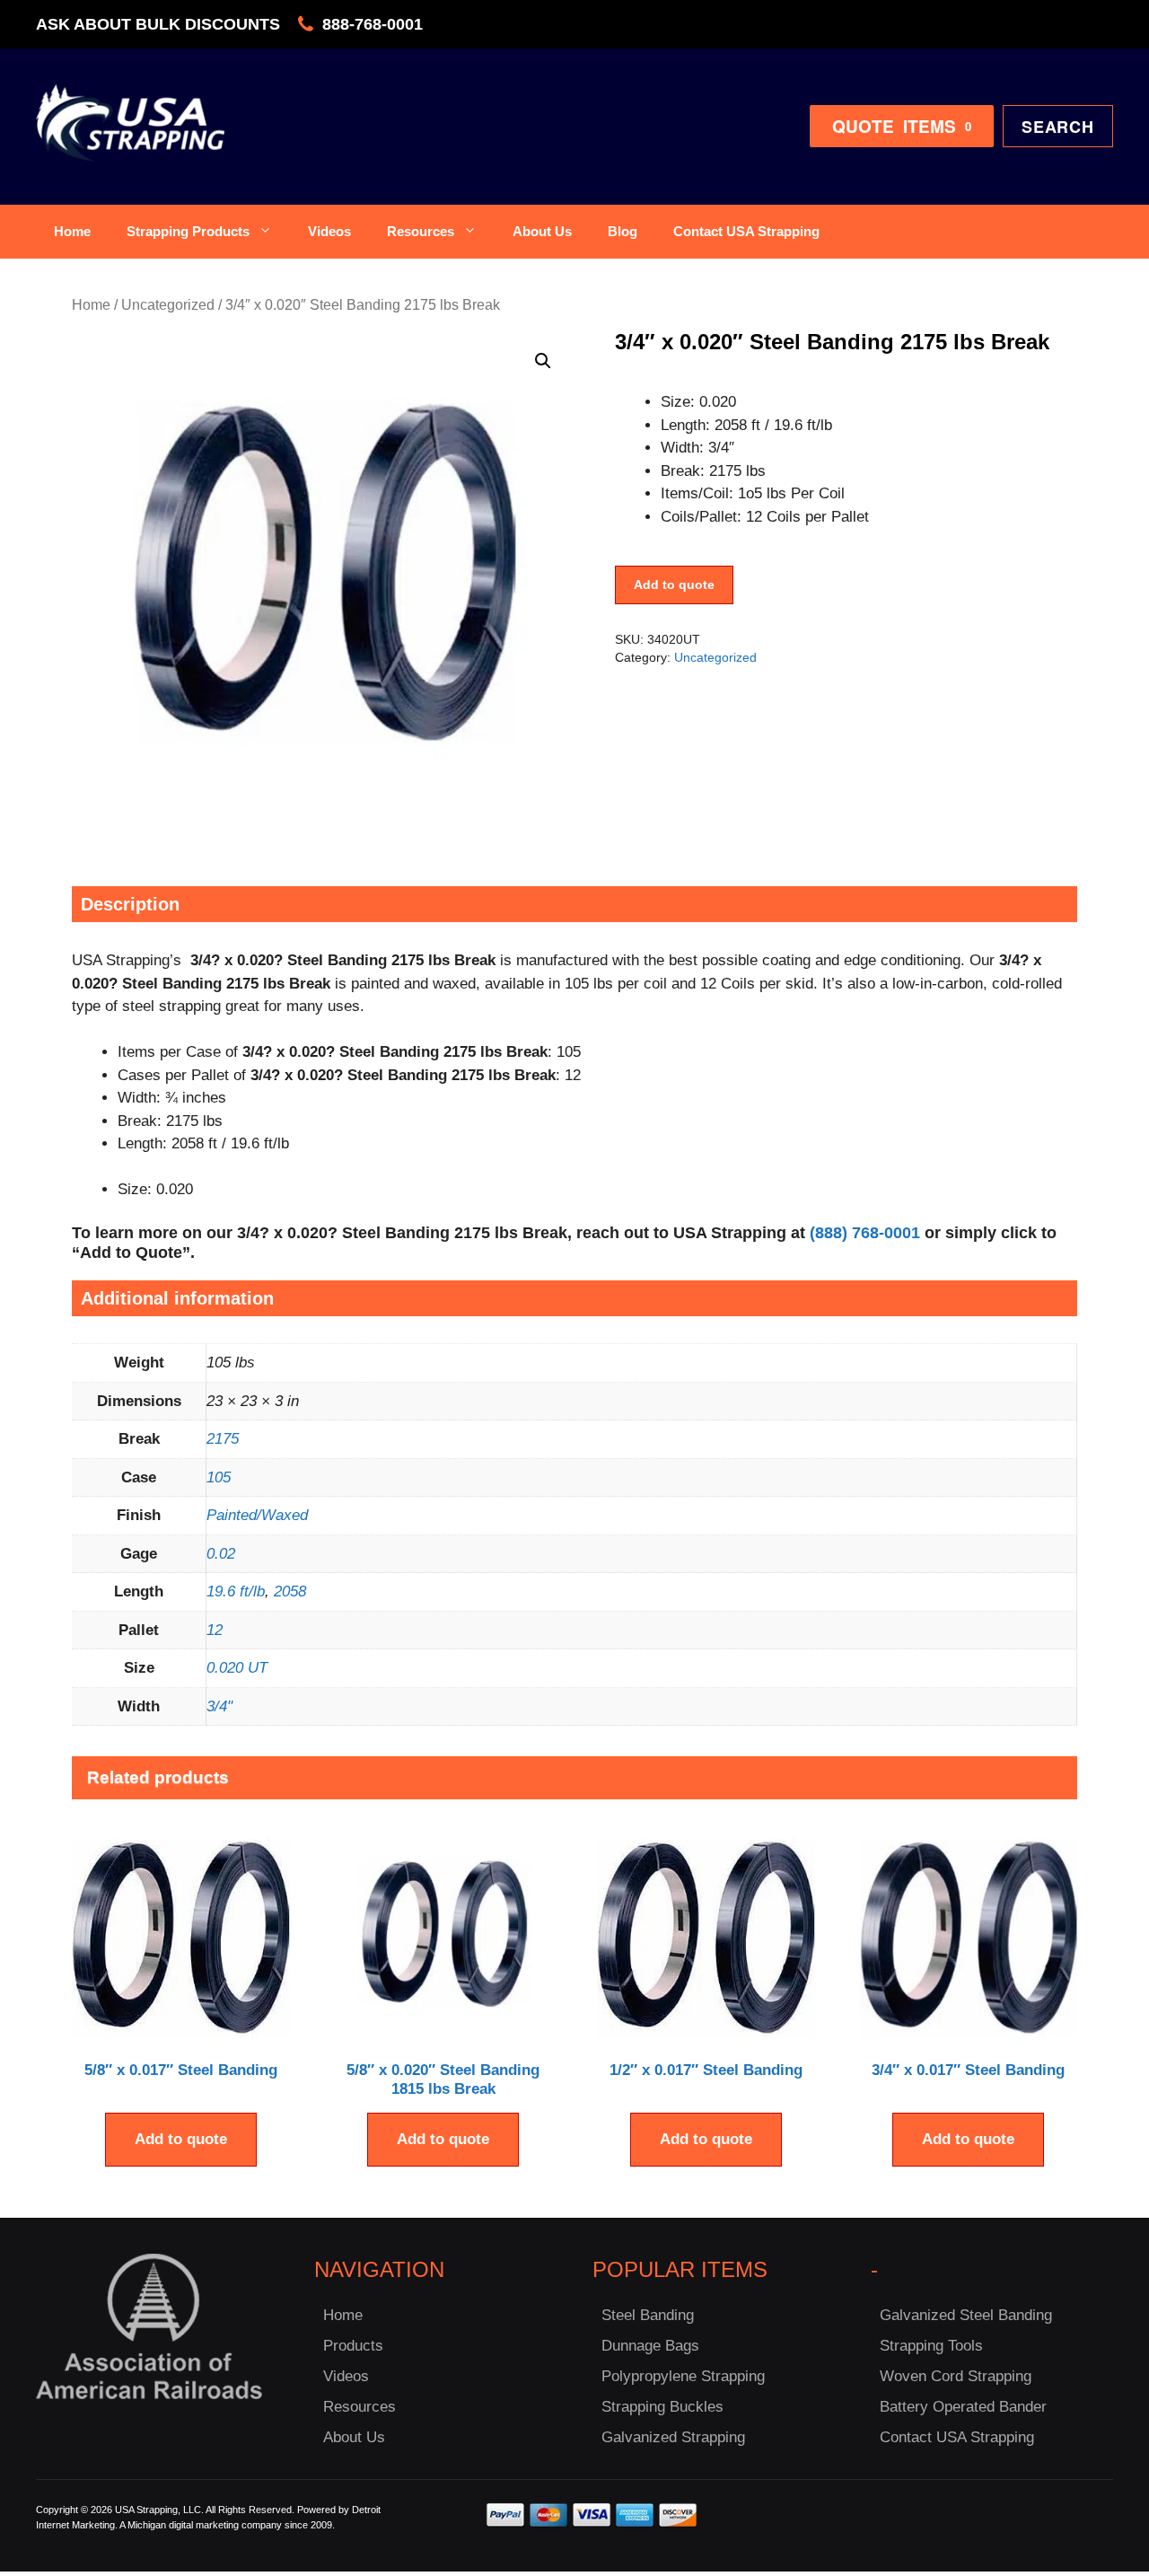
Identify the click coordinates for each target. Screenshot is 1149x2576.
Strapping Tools (931, 2346)
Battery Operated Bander (963, 2407)
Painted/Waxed (257, 1515)
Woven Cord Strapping (956, 2376)
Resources (421, 231)
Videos (329, 231)
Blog (623, 231)
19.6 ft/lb (236, 1591)
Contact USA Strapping (746, 231)
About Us (542, 231)
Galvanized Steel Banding (966, 2315)
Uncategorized (168, 305)
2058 (290, 1591)
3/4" (219, 1706)
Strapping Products (188, 231)
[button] (543, 361)
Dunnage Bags (650, 2346)
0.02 (221, 1554)
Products (353, 2346)
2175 (223, 1439)
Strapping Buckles (662, 2407)
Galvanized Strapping (673, 2437)
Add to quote (674, 585)
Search (1058, 127)
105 (219, 1477)
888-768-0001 (373, 24)
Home (72, 231)
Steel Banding (648, 2315)
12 (215, 1630)
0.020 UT (237, 1668)
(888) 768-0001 (865, 1233)
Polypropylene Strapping (683, 2376)
